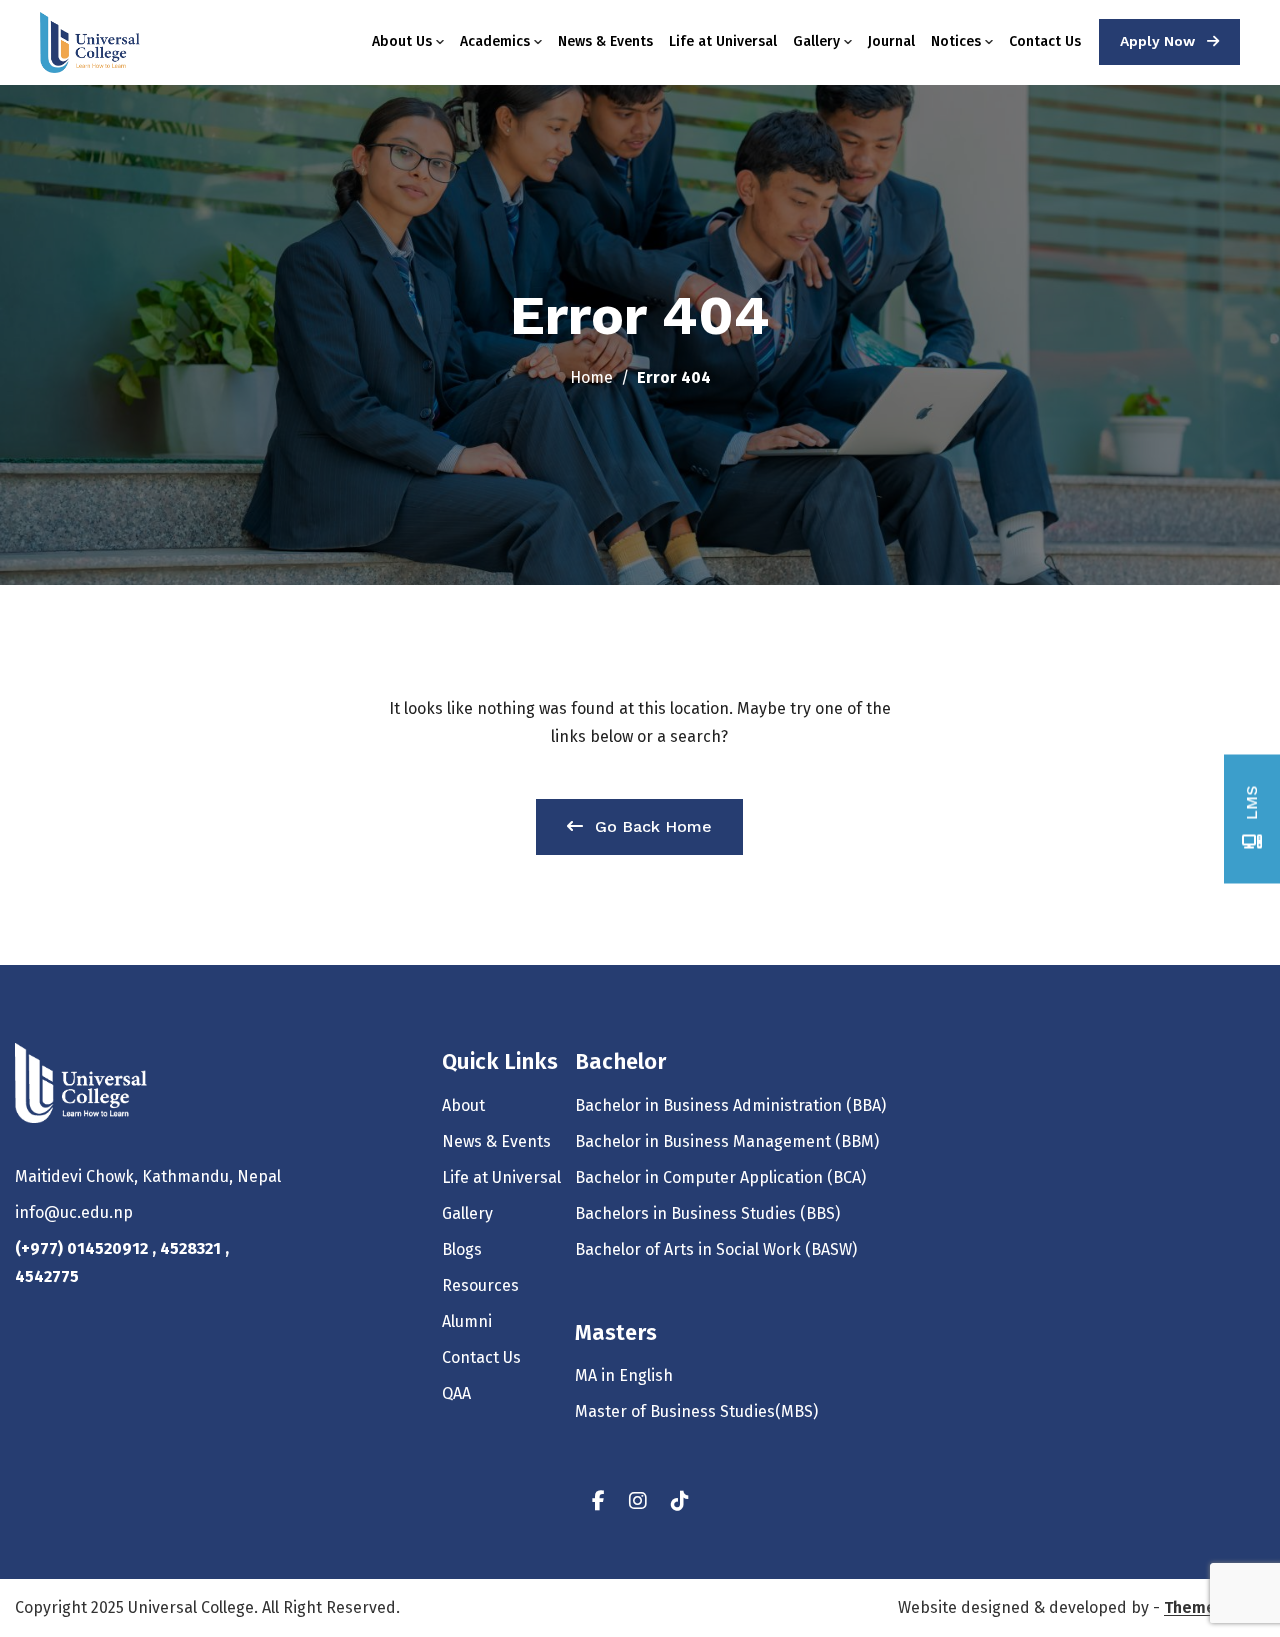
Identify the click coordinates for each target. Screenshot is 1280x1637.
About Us (402, 41)
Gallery (816, 41)
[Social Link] (598, 1501)
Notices (956, 41)
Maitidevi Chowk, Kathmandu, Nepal (148, 1176)
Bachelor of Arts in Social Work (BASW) (716, 1249)
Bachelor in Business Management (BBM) (727, 1141)
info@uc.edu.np (74, 1212)
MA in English (624, 1375)
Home (591, 377)
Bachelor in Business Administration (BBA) (730, 1105)
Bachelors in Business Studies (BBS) (707, 1213)
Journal (891, 41)
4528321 (192, 1248)
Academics (495, 41)
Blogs (462, 1249)
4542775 (47, 1276)
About (463, 1105)
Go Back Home (653, 826)
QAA (456, 1393)
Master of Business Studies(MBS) (696, 1411)
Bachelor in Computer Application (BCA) (720, 1177)
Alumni (467, 1321)
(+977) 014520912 (83, 1248)
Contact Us (1045, 41)
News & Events (605, 41)
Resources (480, 1285)
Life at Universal (723, 41)
